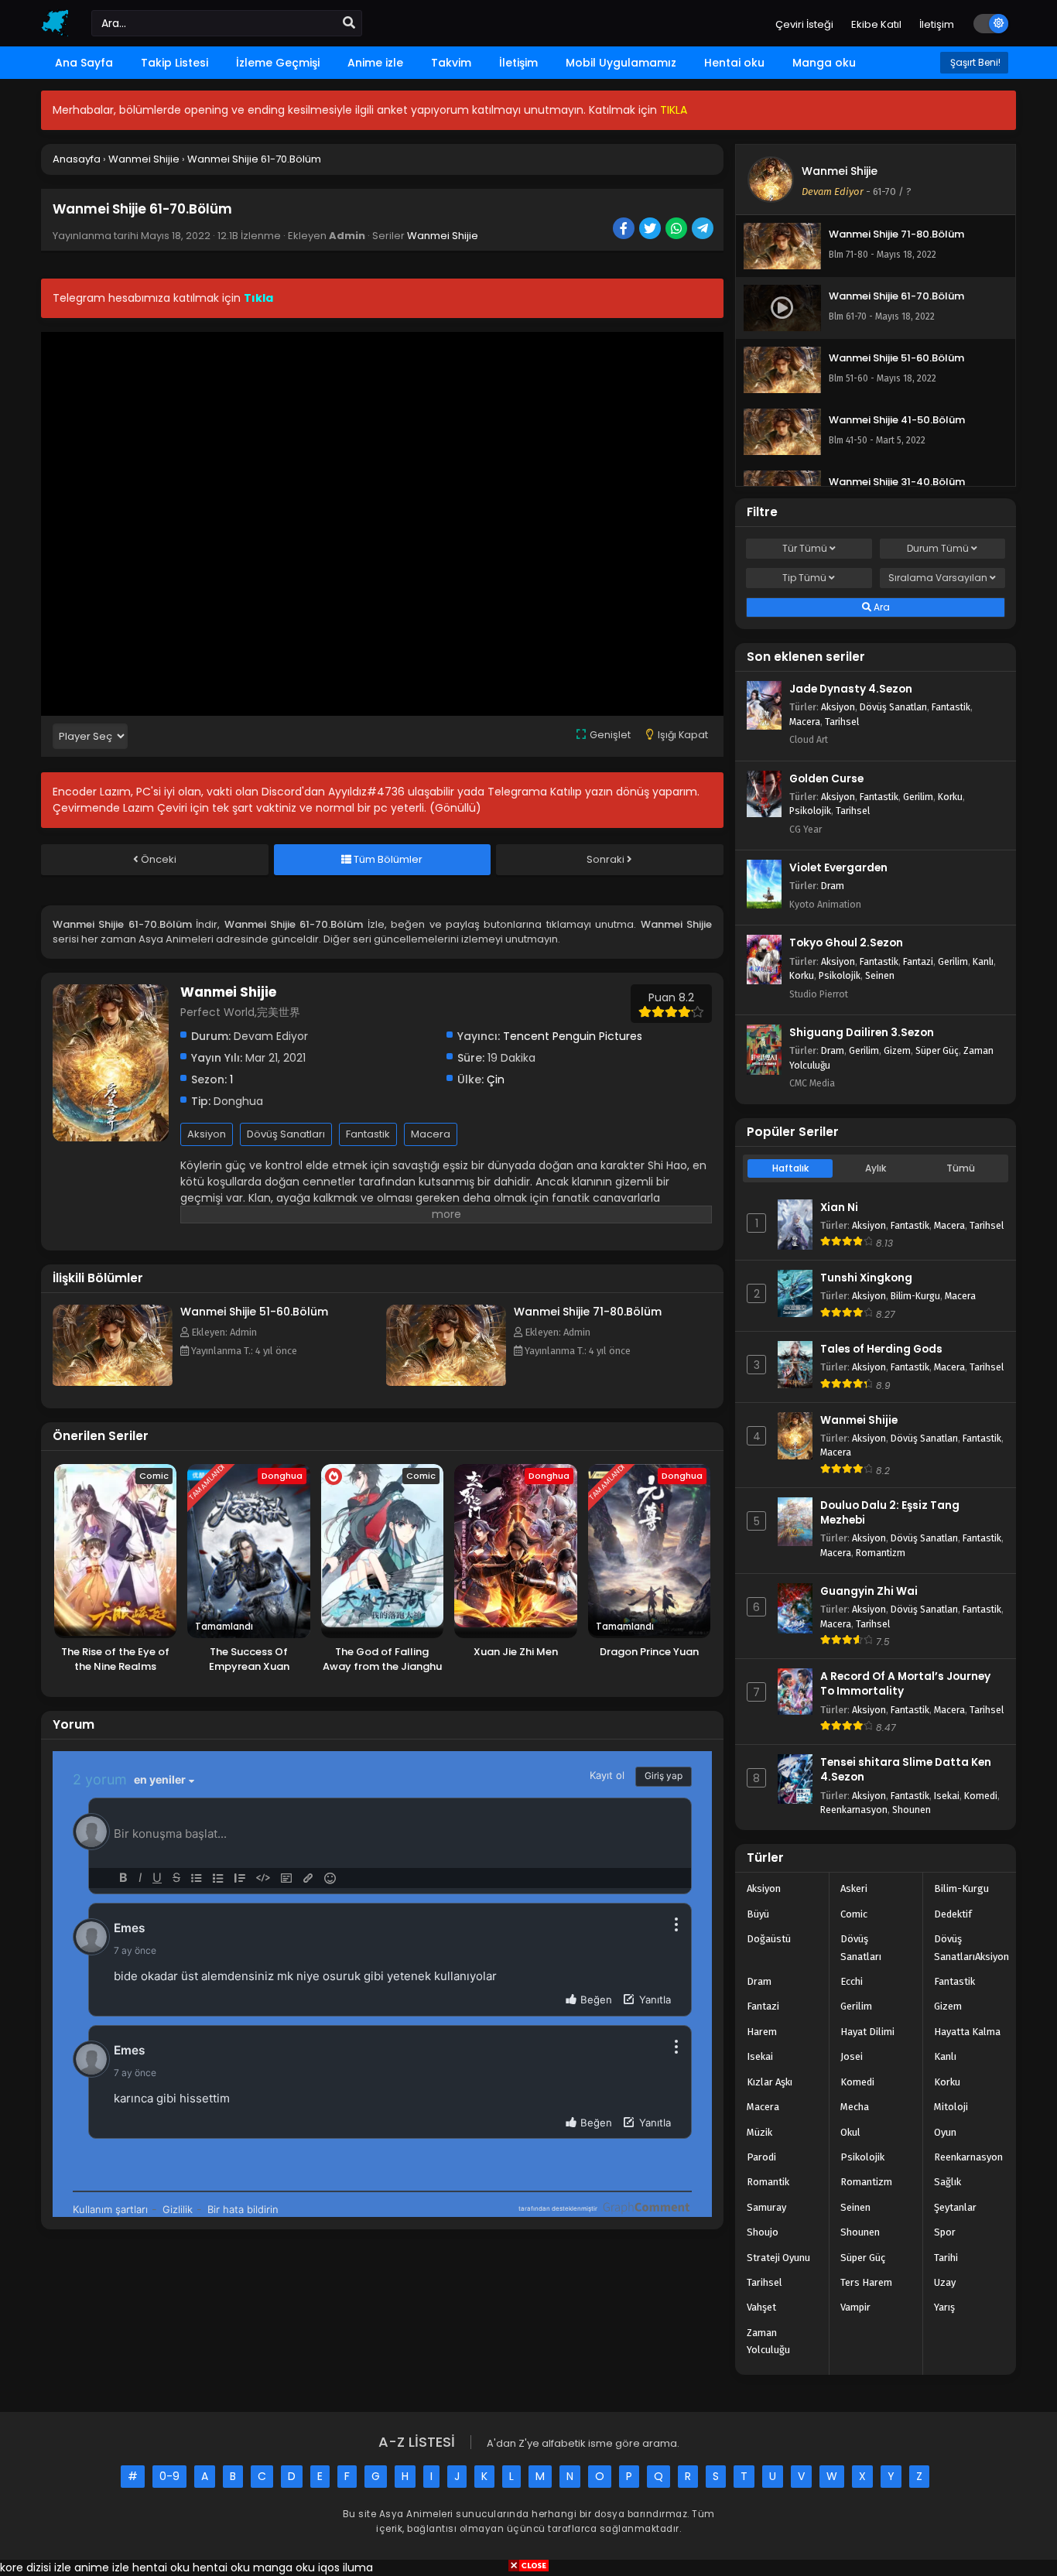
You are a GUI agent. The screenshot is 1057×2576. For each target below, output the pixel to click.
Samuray (766, 2207)
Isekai (947, 1796)
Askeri (854, 1888)
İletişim (937, 24)
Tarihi (946, 2258)
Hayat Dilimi (867, 2032)
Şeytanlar (955, 2207)
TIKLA (674, 110)
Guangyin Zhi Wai (869, 1591)
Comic (854, 1914)
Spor (945, 2232)
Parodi (761, 2157)
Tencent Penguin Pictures (573, 1036)
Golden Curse (826, 779)
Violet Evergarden (838, 868)
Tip (804, 578)
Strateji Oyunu (778, 2258)
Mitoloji (951, 2107)
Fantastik (368, 1134)
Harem (762, 2032)
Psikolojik (810, 811)
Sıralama (938, 578)
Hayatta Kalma (967, 2032)
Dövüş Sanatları (286, 1134)
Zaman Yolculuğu (768, 2341)
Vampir (855, 2307)
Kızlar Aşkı (770, 2082)
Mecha (855, 2107)
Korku (950, 797)
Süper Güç (937, 1050)
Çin (496, 1079)
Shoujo (763, 2232)
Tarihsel (842, 722)
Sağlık (948, 2182)
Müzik (759, 2132)
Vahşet (761, 2307)
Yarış (944, 2307)
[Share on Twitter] (651, 230)
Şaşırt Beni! (974, 62)
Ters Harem (866, 2282)
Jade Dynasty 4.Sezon (851, 689)
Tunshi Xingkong (866, 1278)
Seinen (880, 975)
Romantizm (881, 1553)
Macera (431, 1134)
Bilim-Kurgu (915, 1296)
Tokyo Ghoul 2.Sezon (846, 943)
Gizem (897, 1050)
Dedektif (953, 1914)
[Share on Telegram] (704, 230)
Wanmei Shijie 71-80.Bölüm (588, 1312)
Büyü (758, 1914)
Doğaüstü (769, 1939)
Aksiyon (207, 1134)
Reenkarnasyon (854, 1810)
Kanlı (983, 961)
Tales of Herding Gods (881, 1349)
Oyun (945, 2132)
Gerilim (918, 797)
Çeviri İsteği (804, 24)
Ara (881, 607)
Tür (805, 548)
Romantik (768, 2182)
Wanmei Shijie (443, 236)
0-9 (169, 2476)
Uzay (945, 2282)
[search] (349, 23)
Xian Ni (839, 1208)
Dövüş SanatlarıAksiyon (971, 1947)
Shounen (912, 1810)
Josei (852, 2056)
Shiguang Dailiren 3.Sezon (862, 1033)
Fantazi (918, 961)
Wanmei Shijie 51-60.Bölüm (254, 1312)
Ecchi (852, 1981)
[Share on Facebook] (625, 230)
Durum (938, 548)
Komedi (981, 1796)
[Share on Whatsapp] (677, 230)
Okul (850, 2132)
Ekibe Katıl (876, 24)
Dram (833, 886)
